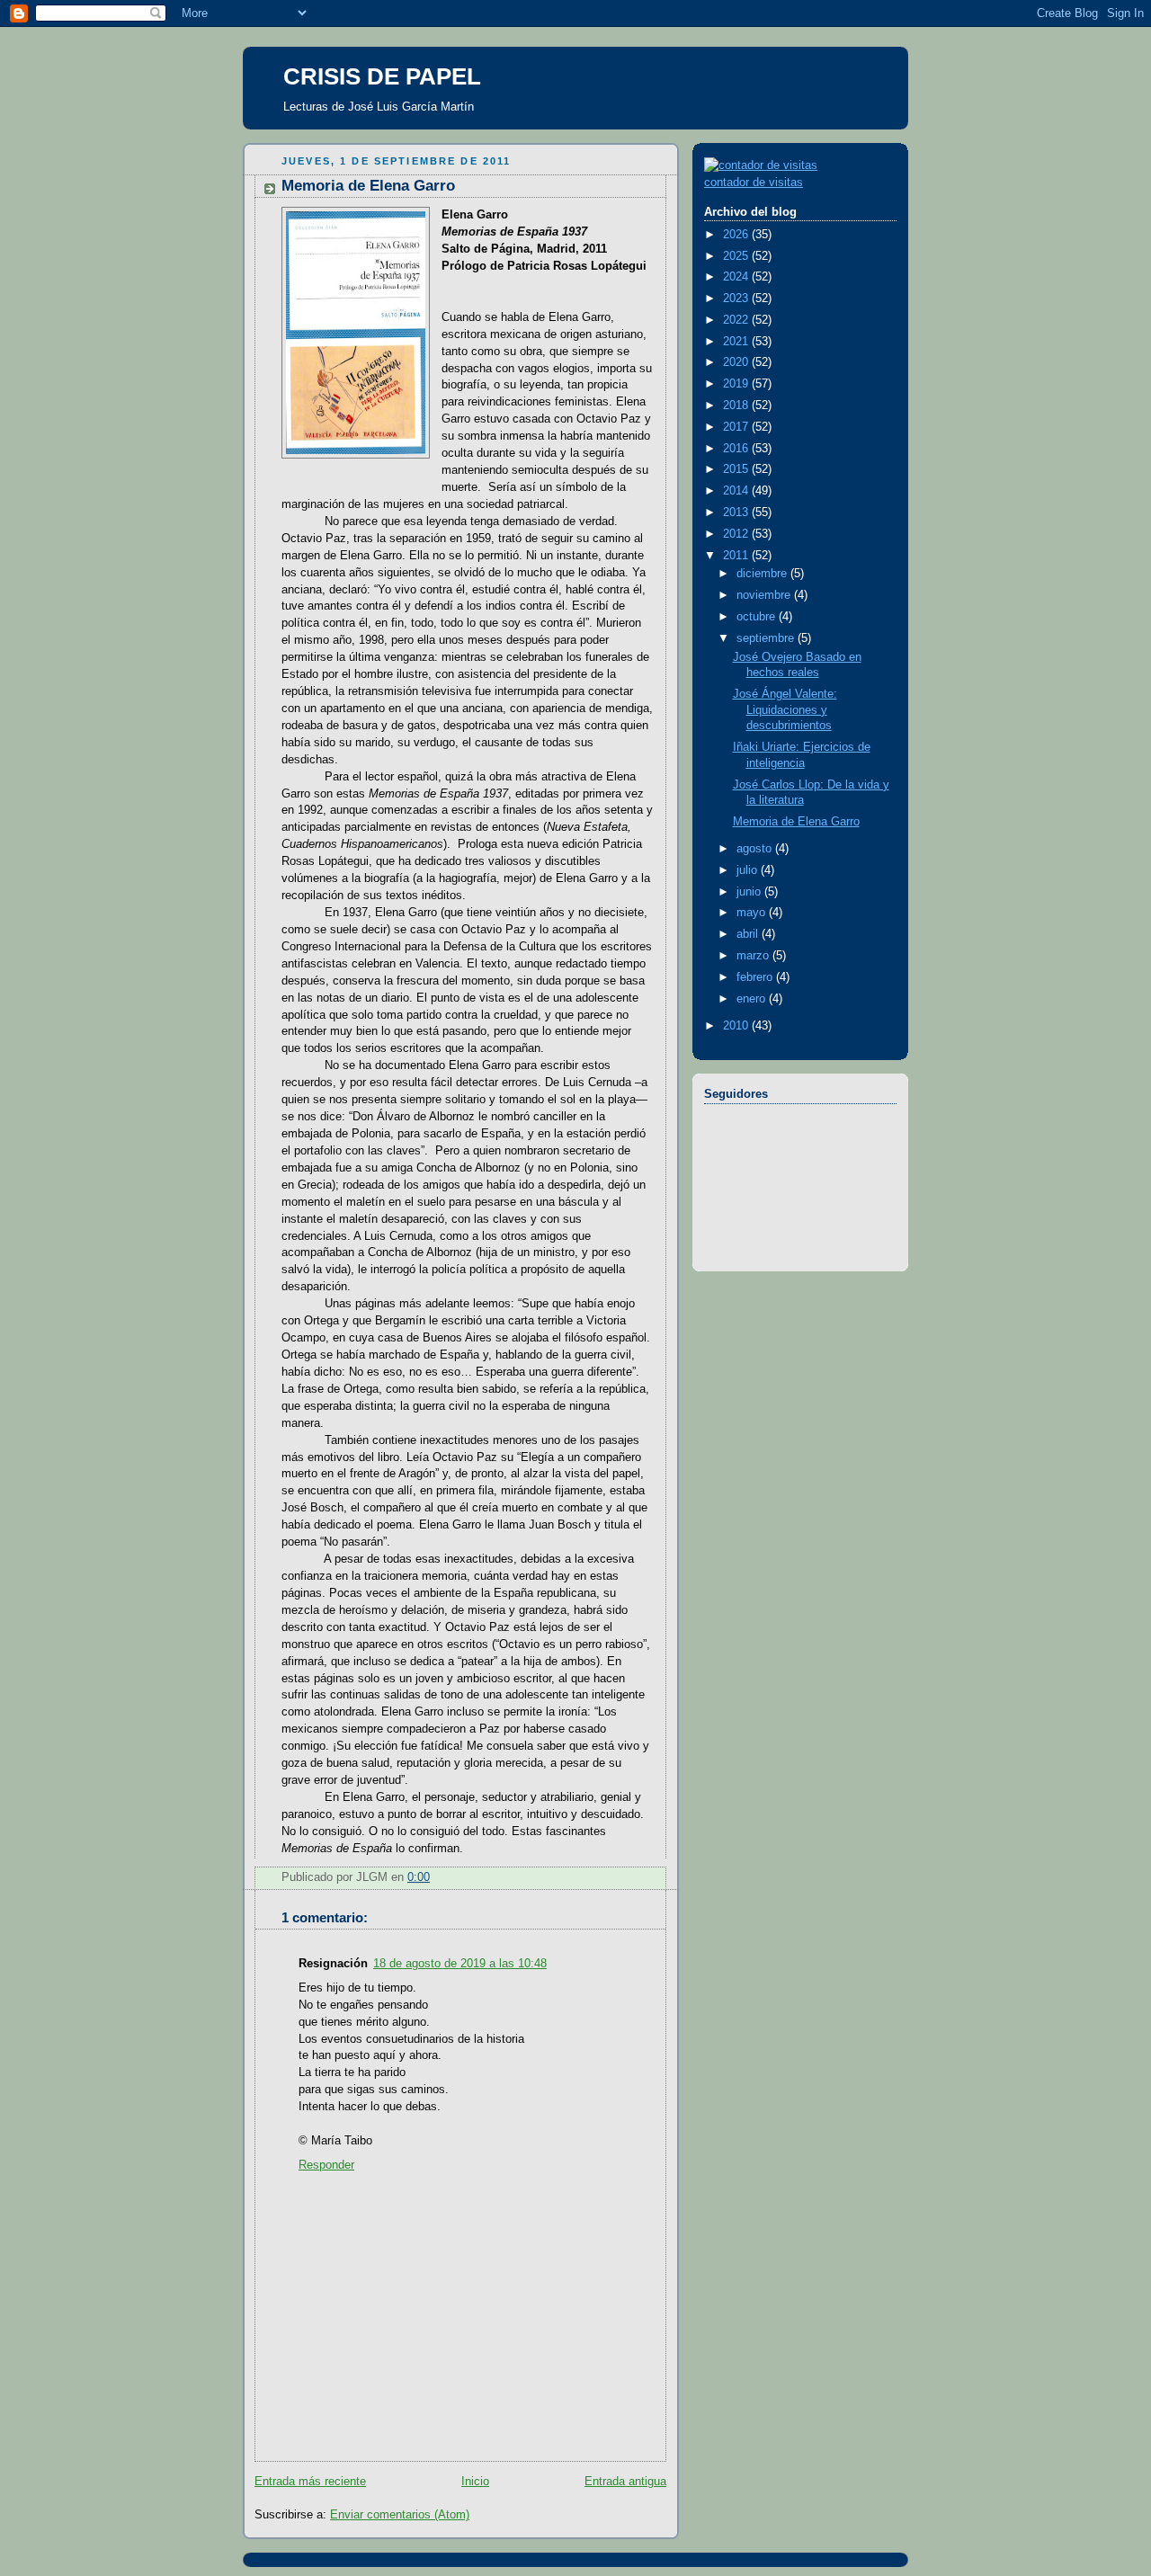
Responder (326, 2165)
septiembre (767, 638)
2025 (737, 256)
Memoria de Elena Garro (796, 822)
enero (753, 999)
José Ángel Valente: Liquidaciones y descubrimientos (785, 710)
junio (750, 892)
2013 (737, 513)
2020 (737, 362)
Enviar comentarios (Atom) (400, 2515)
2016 (737, 449)
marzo (754, 956)
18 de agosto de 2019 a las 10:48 (460, 1964)
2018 (737, 406)
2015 (737, 469)
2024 (737, 277)
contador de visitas (754, 183)
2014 (737, 491)
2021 (737, 342)
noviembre (765, 595)
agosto (756, 849)
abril (749, 934)
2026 (737, 235)
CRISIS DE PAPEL (382, 76)
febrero (756, 977)
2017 (737, 427)
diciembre (763, 574)
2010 (737, 1026)
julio (749, 870)
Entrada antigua (625, 2482)
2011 (737, 556)
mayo (753, 913)
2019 (737, 384)
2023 (737, 299)
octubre (758, 617)
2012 (737, 534)
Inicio (475, 2482)
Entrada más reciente (310, 2482)
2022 (737, 320)
